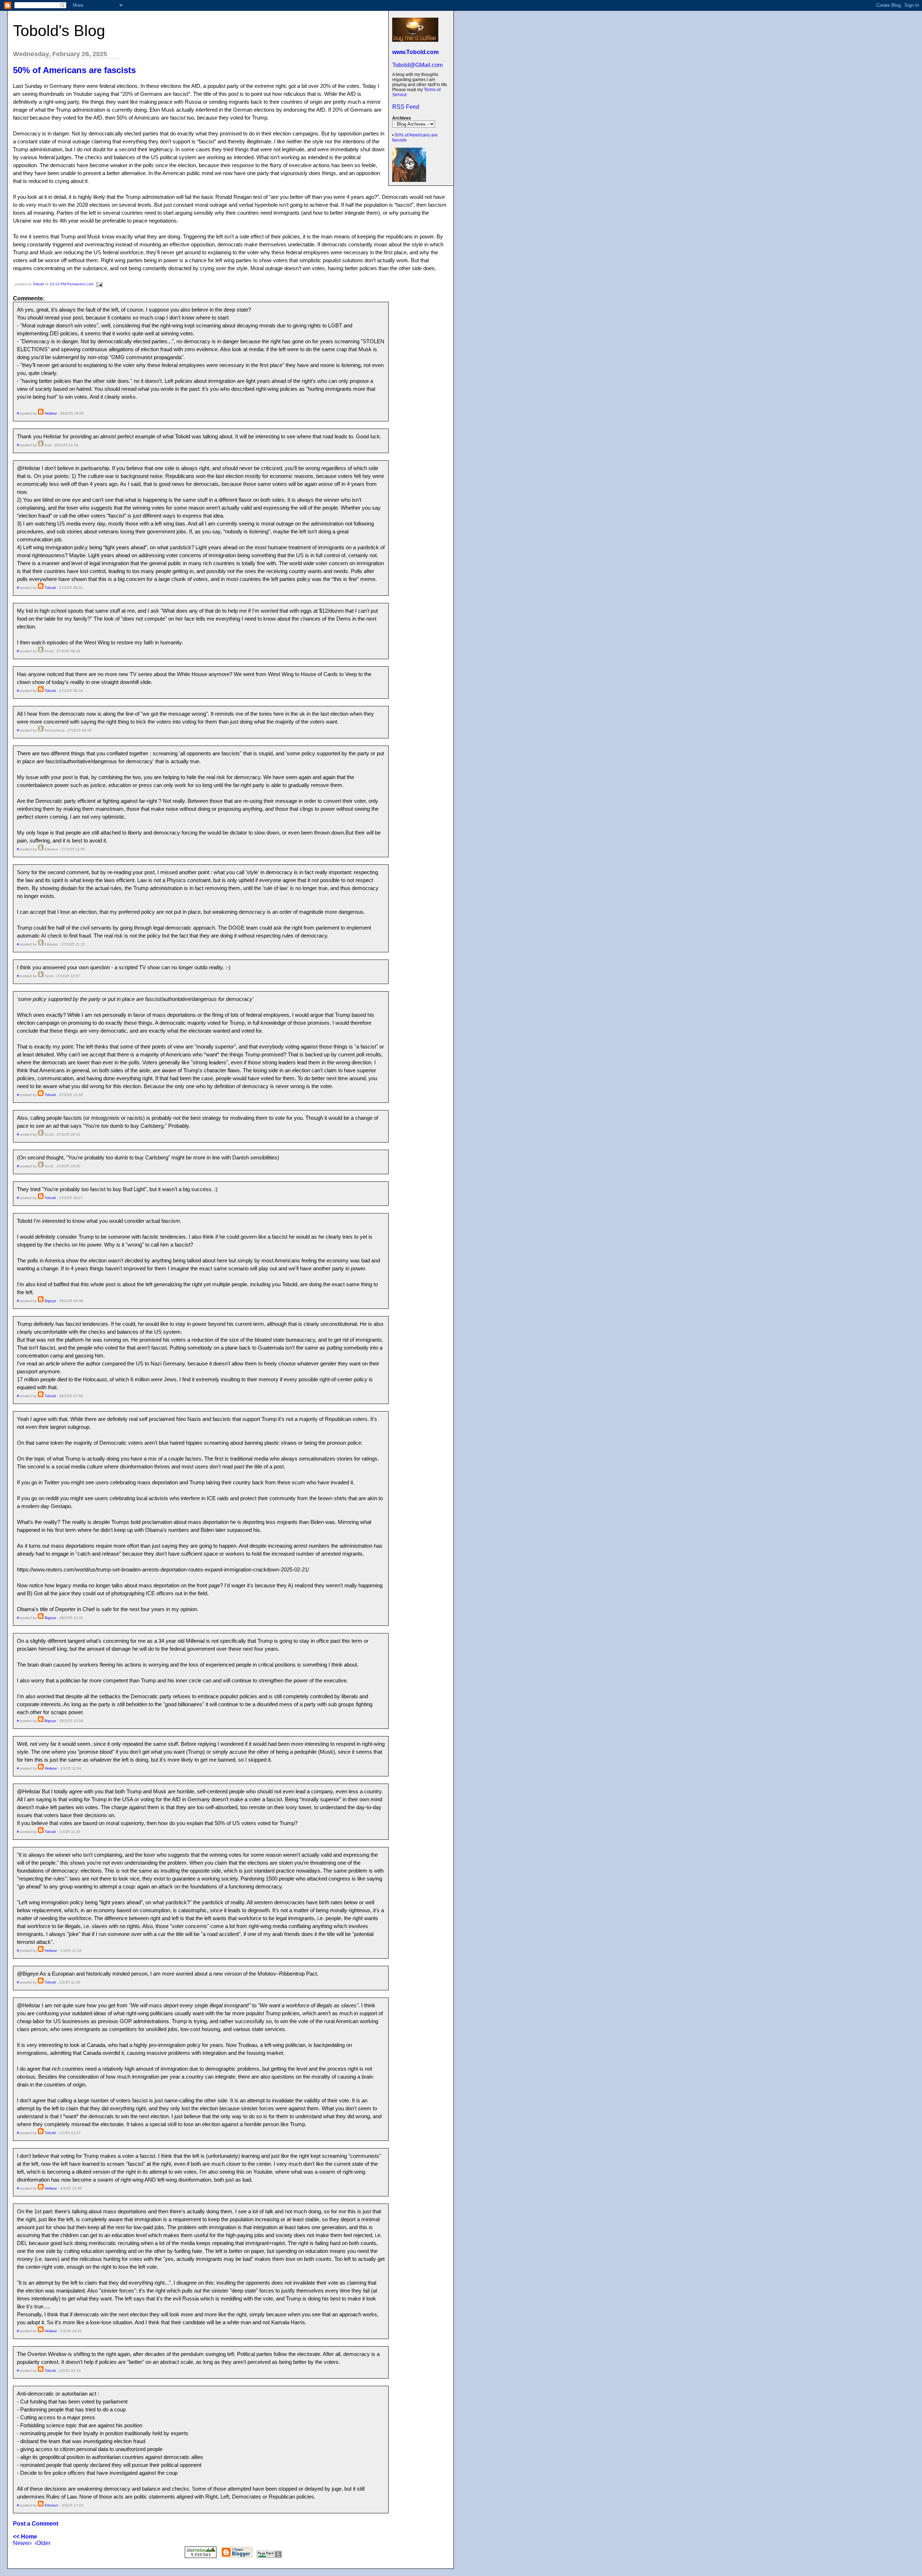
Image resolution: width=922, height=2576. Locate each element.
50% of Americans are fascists (74, 70)
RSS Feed (406, 107)
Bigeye (50, 1301)
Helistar (51, 413)
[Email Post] (99, 284)
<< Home (25, 2537)
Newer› (22, 2543)
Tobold (38, 284)
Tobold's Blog (59, 31)
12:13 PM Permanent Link (71, 284)
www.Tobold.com (415, 52)
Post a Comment (36, 2524)
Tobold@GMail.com (417, 65)
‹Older (42, 2543)
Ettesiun (52, 2505)
